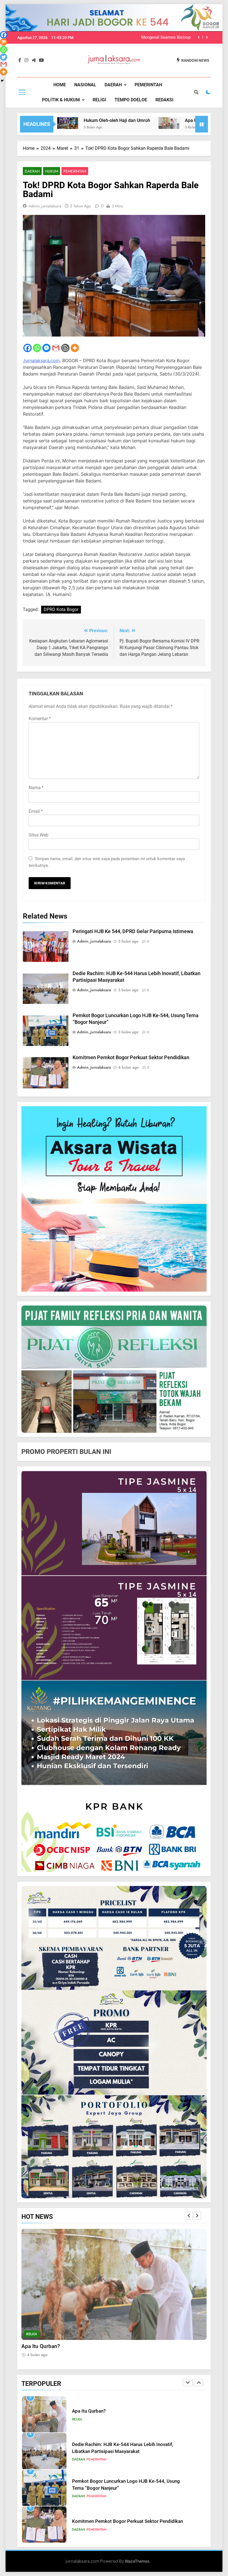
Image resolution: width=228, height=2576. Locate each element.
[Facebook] (28, 348)
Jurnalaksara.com (41, 360)
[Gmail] (56, 348)
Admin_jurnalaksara (45, 206)
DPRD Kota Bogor (61, 609)
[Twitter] (4, 57)
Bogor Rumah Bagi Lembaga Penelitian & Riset (121, 2485)
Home (60, 85)
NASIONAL (85, 85)
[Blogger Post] (65, 348)
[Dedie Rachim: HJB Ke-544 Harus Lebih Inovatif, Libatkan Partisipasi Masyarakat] (179, 124)
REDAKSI (164, 100)
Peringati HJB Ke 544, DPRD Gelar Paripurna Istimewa (133, 931)
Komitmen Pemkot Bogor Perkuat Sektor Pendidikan (142, 38)
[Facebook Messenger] (46, 348)
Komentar (40, 719)
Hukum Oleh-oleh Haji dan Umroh (59, 120)
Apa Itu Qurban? (144, 120)
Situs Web (39, 835)
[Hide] (2, 81)
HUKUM (52, 171)
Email (36, 811)
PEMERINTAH (148, 85)
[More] (75, 348)
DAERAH (113, 85)
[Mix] (4, 42)
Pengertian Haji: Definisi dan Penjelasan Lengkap (123, 2522)
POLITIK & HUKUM (61, 100)
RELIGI (99, 100)
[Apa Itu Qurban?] (111, 123)
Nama (36, 788)
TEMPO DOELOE (131, 100)
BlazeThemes (137, 2561)
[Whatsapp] (37, 348)
